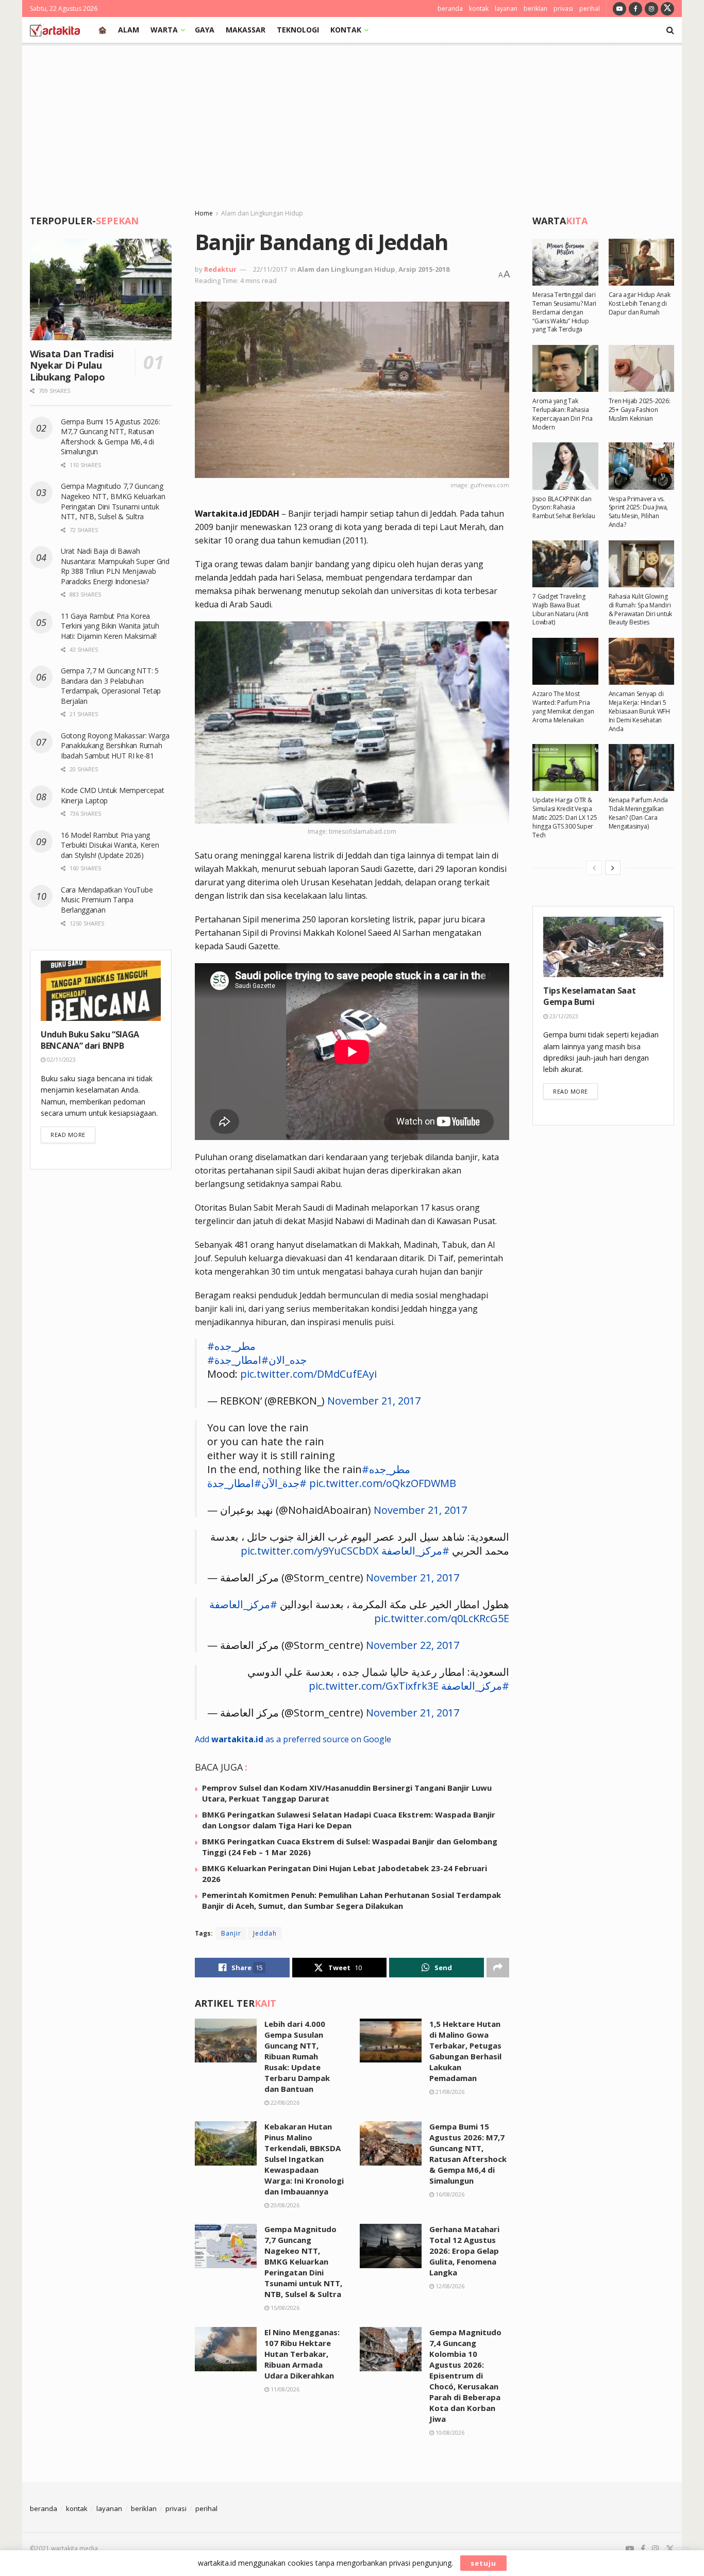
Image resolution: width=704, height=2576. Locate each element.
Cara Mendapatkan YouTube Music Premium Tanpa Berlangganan (107, 900)
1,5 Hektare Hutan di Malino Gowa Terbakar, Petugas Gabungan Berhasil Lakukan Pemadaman (465, 2051)
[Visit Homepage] (55, 30)
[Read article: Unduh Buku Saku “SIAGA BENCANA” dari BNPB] (101, 991)
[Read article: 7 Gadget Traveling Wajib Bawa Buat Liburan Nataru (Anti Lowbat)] (565, 564)
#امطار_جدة (241, 1360)
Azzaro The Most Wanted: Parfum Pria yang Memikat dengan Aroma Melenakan (563, 707)
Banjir (231, 1933)
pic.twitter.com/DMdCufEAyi (308, 1374)
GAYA (205, 30)
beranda (450, 9)
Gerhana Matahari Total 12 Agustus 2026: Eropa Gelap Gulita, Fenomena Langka (464, 2251)
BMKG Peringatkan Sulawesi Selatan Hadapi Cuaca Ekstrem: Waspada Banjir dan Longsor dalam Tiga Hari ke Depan (349, 1820)
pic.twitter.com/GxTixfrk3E (374, 1686)
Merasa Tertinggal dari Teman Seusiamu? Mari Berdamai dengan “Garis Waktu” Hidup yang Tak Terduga (564, 312)
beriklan (535, 9)
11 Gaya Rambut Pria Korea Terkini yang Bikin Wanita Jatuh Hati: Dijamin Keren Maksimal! (110, 626)
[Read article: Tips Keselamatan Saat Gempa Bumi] (603, 947)
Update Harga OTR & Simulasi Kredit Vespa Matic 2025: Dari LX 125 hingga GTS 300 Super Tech (565, 817)
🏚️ (102, 30)
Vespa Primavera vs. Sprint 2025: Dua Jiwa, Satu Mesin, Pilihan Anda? (639, 512)
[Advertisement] (352, 120)
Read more (73, 1134)
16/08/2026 (449, 2194)
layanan (506, 9)
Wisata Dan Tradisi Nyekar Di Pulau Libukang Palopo (72, 365)
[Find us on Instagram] (651, 9)
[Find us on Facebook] (635, 9)
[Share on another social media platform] (498, 1968)
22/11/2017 (270, 269)
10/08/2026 (449, 2432)
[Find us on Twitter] (667, 9)
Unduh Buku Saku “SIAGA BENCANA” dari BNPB (90, 1040)
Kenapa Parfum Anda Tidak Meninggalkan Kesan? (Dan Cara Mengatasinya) (639, 813)
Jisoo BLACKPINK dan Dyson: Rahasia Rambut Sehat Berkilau (564, 508)
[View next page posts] (613, 868)
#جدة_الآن (284, 1483)
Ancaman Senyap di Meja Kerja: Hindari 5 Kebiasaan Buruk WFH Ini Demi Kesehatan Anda (639, 711)
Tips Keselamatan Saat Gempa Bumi (589, 996)
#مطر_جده (231, 1346)
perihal (590, 9)
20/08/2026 (284, 2205)
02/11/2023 (61, 1059)
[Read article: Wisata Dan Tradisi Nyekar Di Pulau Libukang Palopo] (101, 290)
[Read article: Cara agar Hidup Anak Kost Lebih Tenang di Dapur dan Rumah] (642, 262)
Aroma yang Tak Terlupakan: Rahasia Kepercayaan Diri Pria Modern (563, 414)
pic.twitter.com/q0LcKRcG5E (442, 1618)
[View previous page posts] (594, 868)
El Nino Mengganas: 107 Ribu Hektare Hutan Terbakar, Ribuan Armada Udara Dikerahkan (302, 2354)
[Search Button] (670, 30)
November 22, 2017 (413, 1645)
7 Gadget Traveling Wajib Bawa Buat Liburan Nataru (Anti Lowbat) (560, 609)
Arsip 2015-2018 (424, 269)
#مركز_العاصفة (415, 1551)
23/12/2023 (563, 1016)
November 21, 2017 (374, 1401)
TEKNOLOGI (298, 30)
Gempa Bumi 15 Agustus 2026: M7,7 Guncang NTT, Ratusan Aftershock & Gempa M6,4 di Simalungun (468, 2153)
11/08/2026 (284, 2389)
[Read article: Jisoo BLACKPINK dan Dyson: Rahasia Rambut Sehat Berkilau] (565, 466)
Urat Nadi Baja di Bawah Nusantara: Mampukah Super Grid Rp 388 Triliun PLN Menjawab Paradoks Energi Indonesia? (115, 566)
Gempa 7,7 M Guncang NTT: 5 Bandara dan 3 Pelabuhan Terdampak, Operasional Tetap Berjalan (111, 686)
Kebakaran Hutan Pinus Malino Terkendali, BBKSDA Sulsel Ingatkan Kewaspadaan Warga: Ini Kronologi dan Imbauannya (304, 2159)
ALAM (129, 30)
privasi (563, 9)
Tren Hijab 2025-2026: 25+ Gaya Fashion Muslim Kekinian (640, 410)
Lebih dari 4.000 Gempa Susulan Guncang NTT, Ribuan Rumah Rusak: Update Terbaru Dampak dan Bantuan (297, 2056)
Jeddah (265, 1933)
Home (204, 213)
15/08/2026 (284, 2308)
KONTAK (346, 30)
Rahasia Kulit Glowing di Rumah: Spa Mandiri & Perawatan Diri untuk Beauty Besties (641, 609)
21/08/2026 (449, 2092)
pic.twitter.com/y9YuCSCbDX (310, 1551)
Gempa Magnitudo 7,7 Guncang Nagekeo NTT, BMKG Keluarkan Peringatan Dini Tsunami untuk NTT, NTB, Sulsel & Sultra (303, 2261)
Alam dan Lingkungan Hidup (262, 213)
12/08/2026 (449, 2286)
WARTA (164, 30)
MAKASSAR (246, 30)
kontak (479, 9)
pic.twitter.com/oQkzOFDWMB (383, 1483)
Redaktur (220, 269)
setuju (483, 2563)
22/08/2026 (284, 2102)
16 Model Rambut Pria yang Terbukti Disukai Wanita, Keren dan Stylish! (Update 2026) (110, 845)
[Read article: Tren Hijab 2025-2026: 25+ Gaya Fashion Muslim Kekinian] (642, 368)
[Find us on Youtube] (619, 9)
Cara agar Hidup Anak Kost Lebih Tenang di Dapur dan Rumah (640, 303)
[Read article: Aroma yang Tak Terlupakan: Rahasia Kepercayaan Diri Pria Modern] (565, 368)
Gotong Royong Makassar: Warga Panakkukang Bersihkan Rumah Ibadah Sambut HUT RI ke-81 (115, 746)
